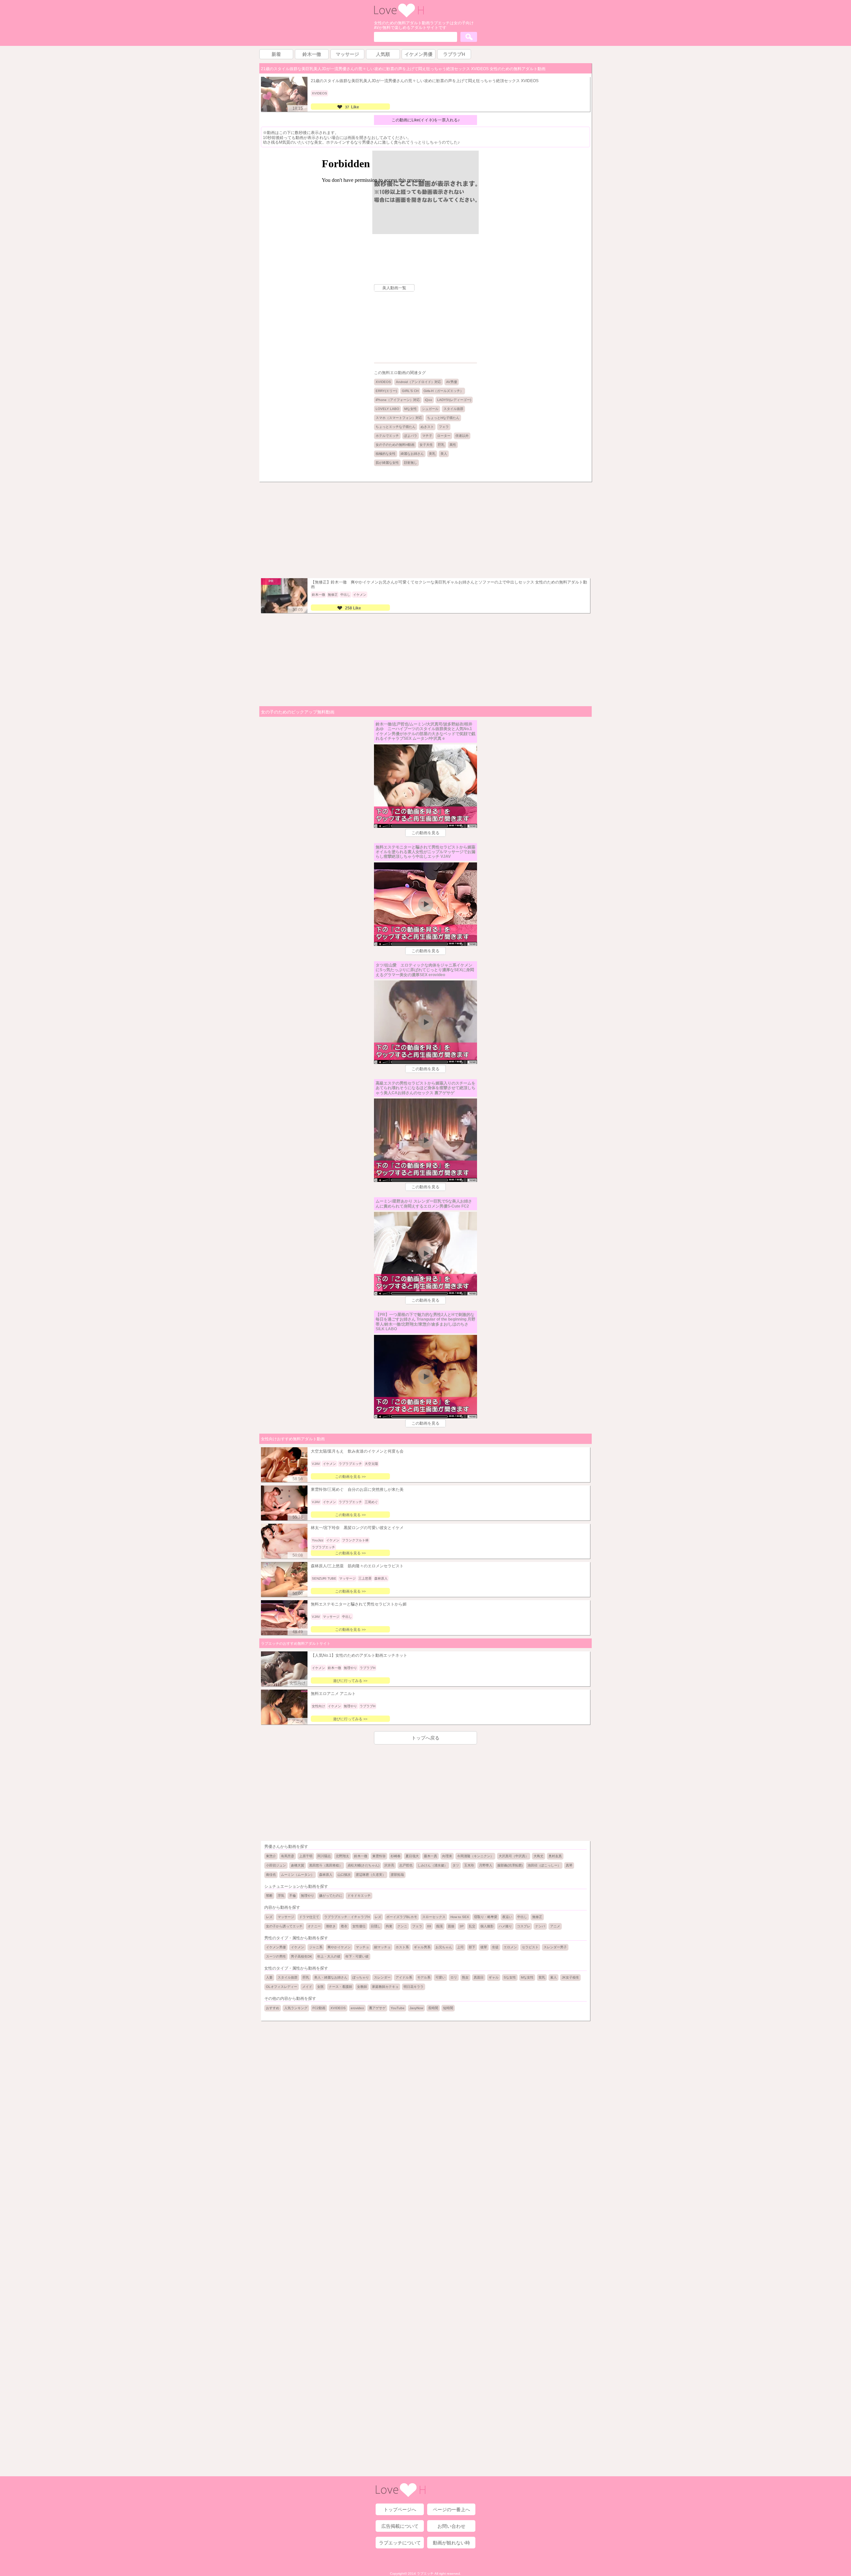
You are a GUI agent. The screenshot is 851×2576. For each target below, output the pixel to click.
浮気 (281, 1896)
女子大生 (426, 445)
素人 (553, 1977)
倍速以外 (462, 436)
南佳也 (271, 1875)
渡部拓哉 (397, 1875)
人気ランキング (296, 2008)
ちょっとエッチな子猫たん (396, 427)
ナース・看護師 (340, 1987)
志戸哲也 (406, 1865)
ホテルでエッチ (387, 436)
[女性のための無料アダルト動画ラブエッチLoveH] (399, 16)
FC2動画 (319, 2008)
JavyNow (416, 2008)
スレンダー (382, 1977)
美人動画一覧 (394, 288)
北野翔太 (342, 1856)
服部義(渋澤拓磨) (510, 1865)
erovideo (357, 2008)
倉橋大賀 (298, 1865)
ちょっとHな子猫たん (443, 418)
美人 (444, 454)
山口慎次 (344, 1875)
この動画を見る (425, 833)
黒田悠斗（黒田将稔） (326, 1865)
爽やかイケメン (339, 1947)
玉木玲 (469, 1865)
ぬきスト (427, 427)
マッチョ (362, 1947)
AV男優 (452, 382)
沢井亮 (389, 1865)
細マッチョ (382, 1947)
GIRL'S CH (410, 391)
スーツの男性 (276, 1956)
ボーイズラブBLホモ (402, 1917)
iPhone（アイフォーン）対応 (398, 400)
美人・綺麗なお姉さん (331, 1977)
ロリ (454, 1977)
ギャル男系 (422, 1947)
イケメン (298, 1947)
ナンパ (540, 1926)
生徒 (495, 1947)
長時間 (433, 2008)
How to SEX (460, 1917)
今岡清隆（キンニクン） (475, 1856)
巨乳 (441, 445)
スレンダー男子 (555, 1947)
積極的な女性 (386, 454)
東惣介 (271, 1856)
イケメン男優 (276, 1947)
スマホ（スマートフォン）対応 (399, 418)
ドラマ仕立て (309, 1917)
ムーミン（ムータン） (298, 1875)
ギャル (494, 1977)
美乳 (432, 454)
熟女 (465, 1977)
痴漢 (439, 1926)
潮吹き (331, 1926)
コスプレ (524, 1926)
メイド (307, 1987)
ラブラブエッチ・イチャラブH (347, 1917)
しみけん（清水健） (432, 1865)
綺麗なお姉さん (412, 454)
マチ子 (427, 436)
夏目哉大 (412, 1856)
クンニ (402, 1926)
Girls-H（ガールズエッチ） (443, 391)
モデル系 (424, 1977)
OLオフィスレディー (282, 1987)
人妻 (269, 1977)
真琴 (569, 1865)
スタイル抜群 (453, 409)
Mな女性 (411, 409)
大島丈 (539, 1856)
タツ (456, 1865)
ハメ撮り (505, 1926)
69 (429, 1926)
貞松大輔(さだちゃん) (363, 1865)
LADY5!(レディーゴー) (454, 400)
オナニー (314, 1926)
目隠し (376, 1926)
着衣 (344, 1926)
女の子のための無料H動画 (395, 445)
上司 (460, 1947)
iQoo (428, 400)
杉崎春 (396, 1856)
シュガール (430, 409)
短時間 (448, 2008)
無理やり (307, 1896)
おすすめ (273, 2008)
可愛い (440, 1977)
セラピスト (530, 1947)
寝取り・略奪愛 (486, 1917)
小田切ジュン (276, 1865)
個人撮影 (487, 1926)
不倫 (293, 1896)
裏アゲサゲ (377, 2008)
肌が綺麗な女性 (387, 463)
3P (462, 1926)
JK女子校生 (570, 1977)
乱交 (472, 1926)
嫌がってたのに (331, 1896)
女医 (320, 1987)
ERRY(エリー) (386, 391)
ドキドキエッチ (359, 1896)
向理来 (447, 1856)
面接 (451, 1926)
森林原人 (326, 1875)
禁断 (269, 1896)
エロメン (510, 1947)
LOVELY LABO (387, 409)
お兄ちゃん (444, 1947)
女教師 (362, 1987)
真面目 (479, 1977)
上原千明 (306, 1856)
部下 (472, 1947)
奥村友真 (555, 1856)
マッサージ (286, 1917)
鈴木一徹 (361, 1856)
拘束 (389, 1926)
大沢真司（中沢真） (514, 1856)
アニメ (555, 1926)
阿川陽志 (324, 1856)
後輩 (484, 1947)
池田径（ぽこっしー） (544, 1865)
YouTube (398, 2008)
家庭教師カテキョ (385, 1987)
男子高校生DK (302, 1956)
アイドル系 (404, 1977)
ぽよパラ (411, 436)
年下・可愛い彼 (357, 1956)
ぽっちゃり (361, 1977)
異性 (453, 445)
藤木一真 (430, 1856)
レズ (269, 1917)
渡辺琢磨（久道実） (371, 1875)
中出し (522, 1917)
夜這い (507, 1917)
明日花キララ (414, 1987)
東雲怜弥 (379, 1856)
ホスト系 (402, 1947)
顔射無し (411, 463)
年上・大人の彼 (329, 1956)
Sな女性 (510, 1977)
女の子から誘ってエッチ (284, 1926)
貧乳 (542, 1977)
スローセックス (434, 1917)
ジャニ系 (316, 1947)
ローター (444, 436)
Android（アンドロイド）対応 (419, 382)
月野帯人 (486, 1865)
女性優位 (359, 1926)
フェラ (444, 427)
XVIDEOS (383, 382)
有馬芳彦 (288, 1856)
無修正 (537, 1917)
